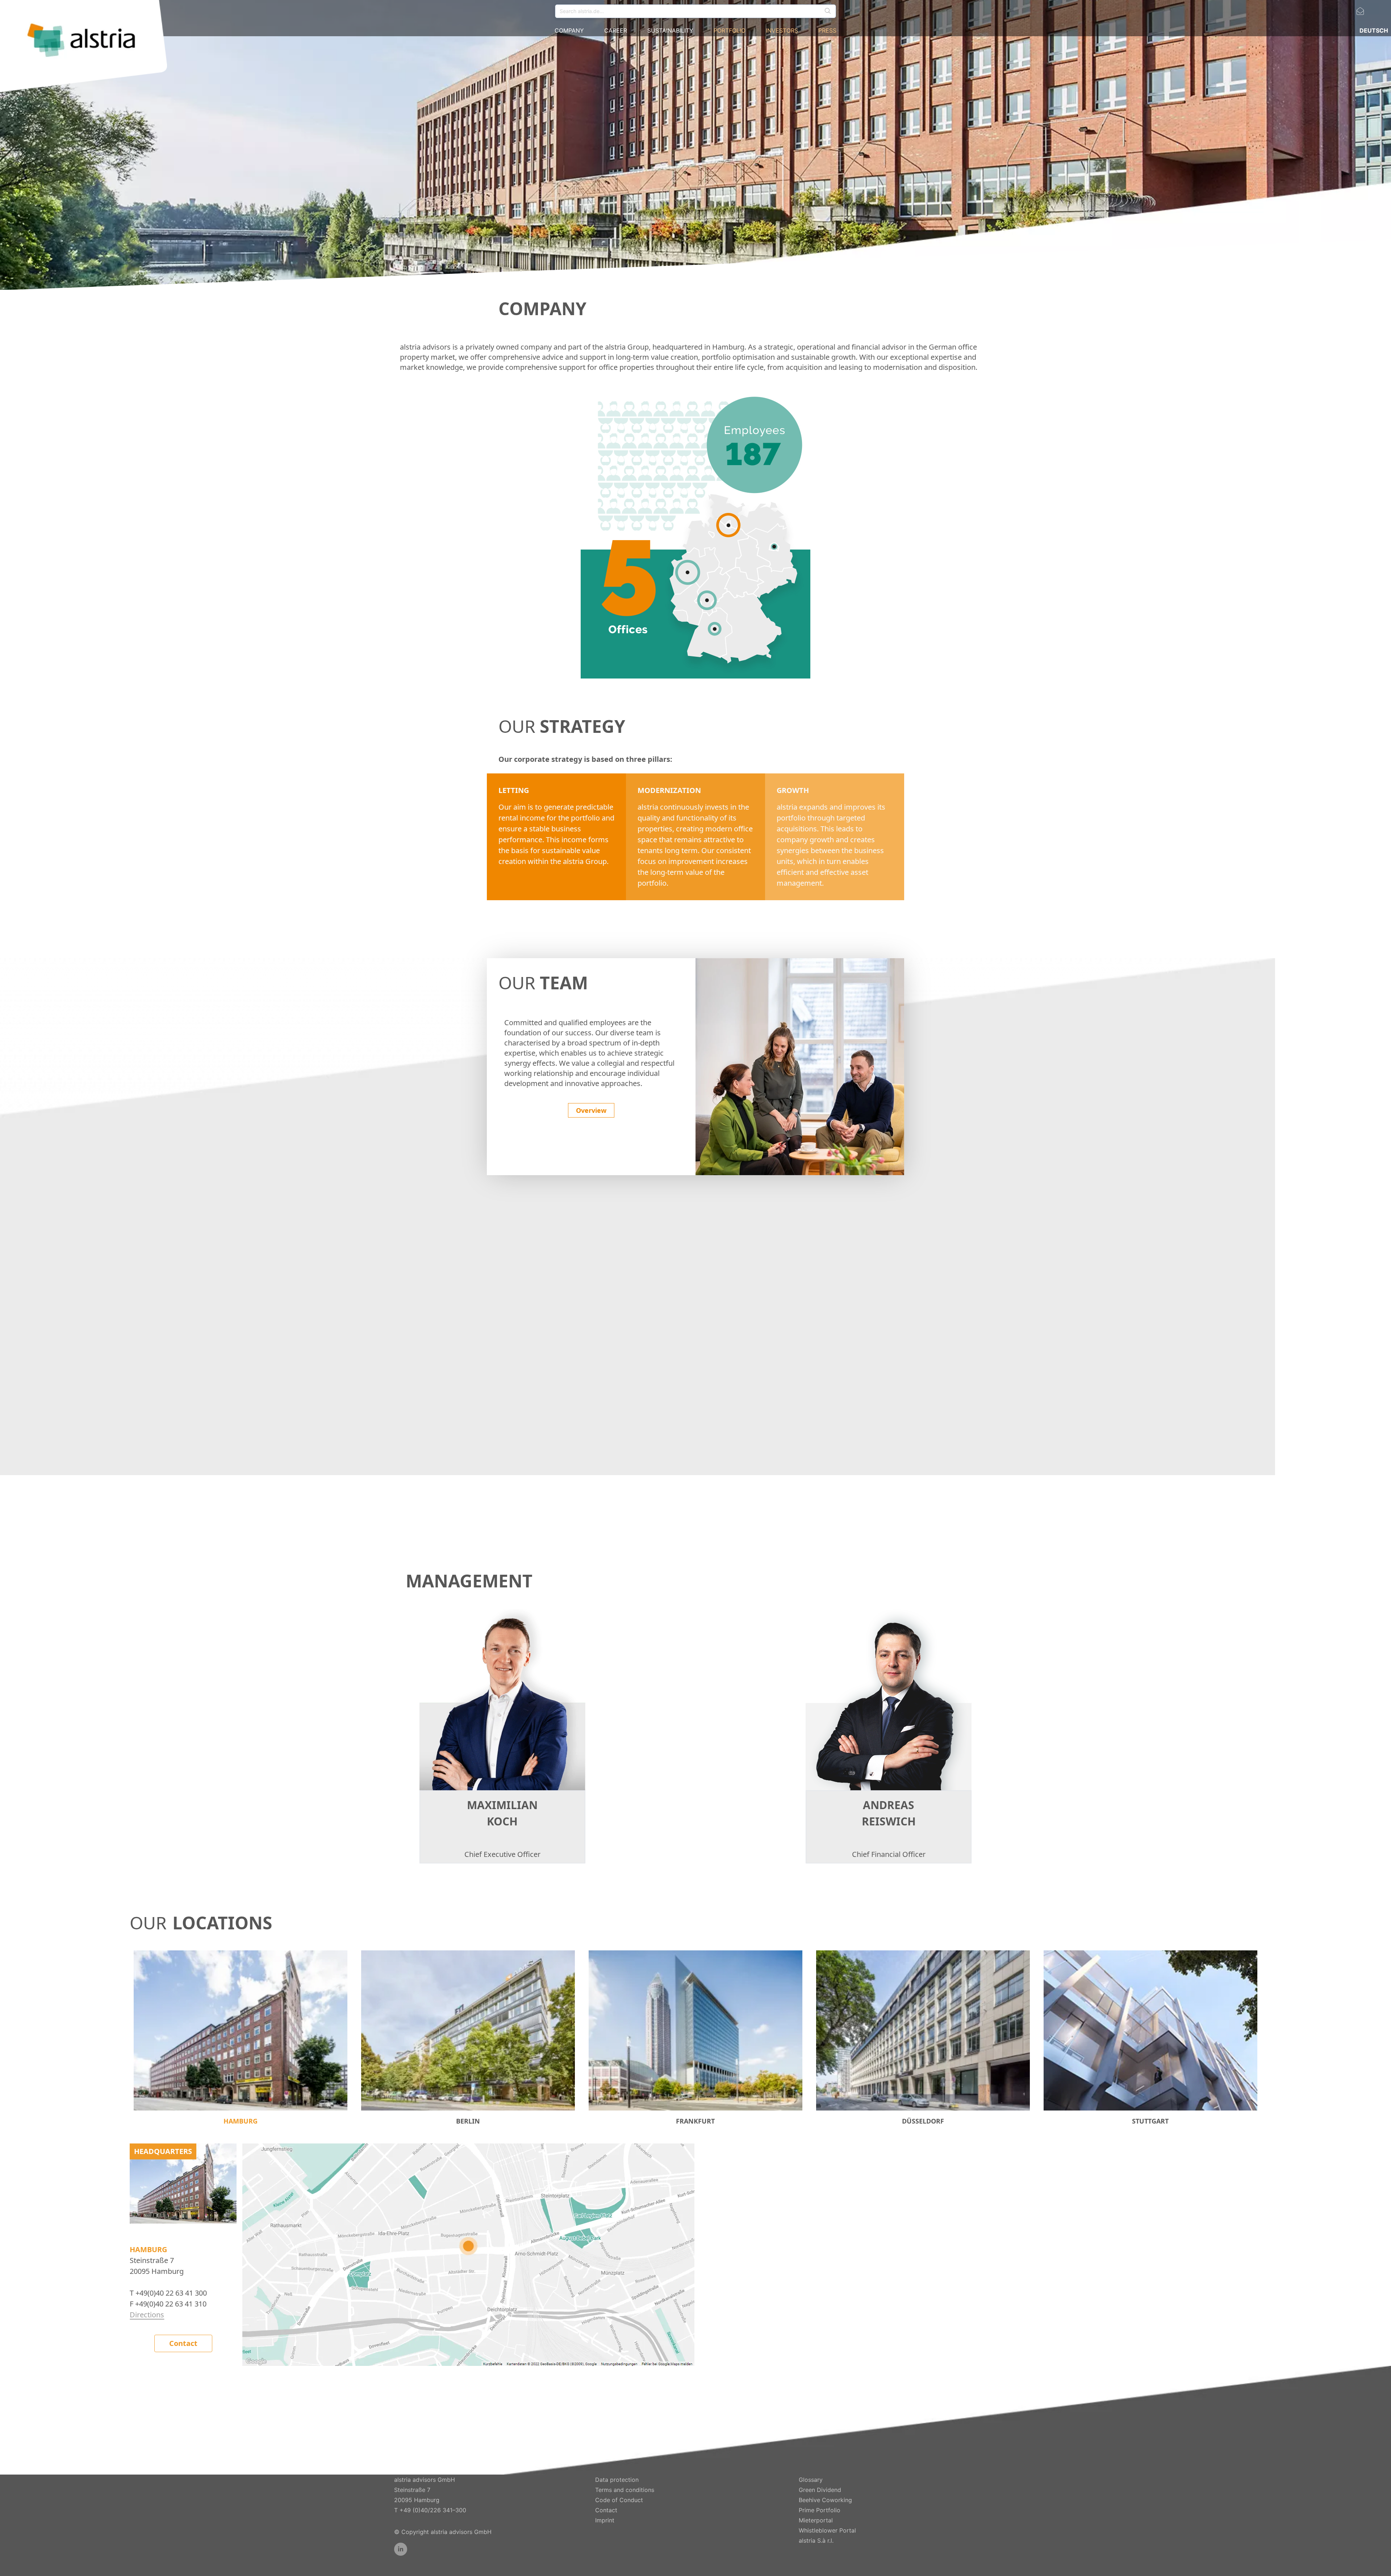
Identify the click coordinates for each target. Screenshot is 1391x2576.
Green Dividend (820, 2490)
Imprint (605, 2520)
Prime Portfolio (820, 2510)
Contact (183, 2343)
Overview (591, 1110)
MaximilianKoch (502, 1813)
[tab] (241, 2038)
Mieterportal (816, 2520)
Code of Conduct (619, 2500)
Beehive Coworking (825, 2500)
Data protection (617, 2480)
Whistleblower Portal (827, 2530)
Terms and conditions (625, 2490)
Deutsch (1374, 30)
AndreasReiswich (889, 1813)
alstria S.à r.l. (816, 2540)
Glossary (811, 2480)
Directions (147, 2315)
